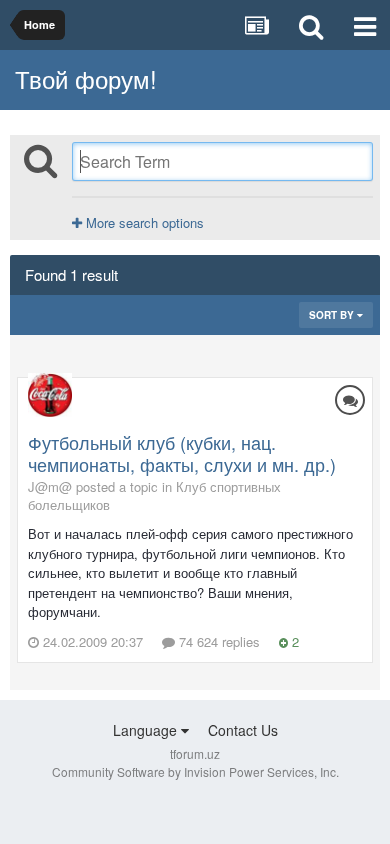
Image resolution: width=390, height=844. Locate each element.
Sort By (333, 315)
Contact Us (243, 730)
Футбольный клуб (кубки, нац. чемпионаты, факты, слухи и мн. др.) (182, 453)
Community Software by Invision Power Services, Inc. (195, 771)
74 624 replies (217, 641)
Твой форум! (86, 78)
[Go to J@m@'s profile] (50, 395)
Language (147, 730)
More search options (143, 222)
